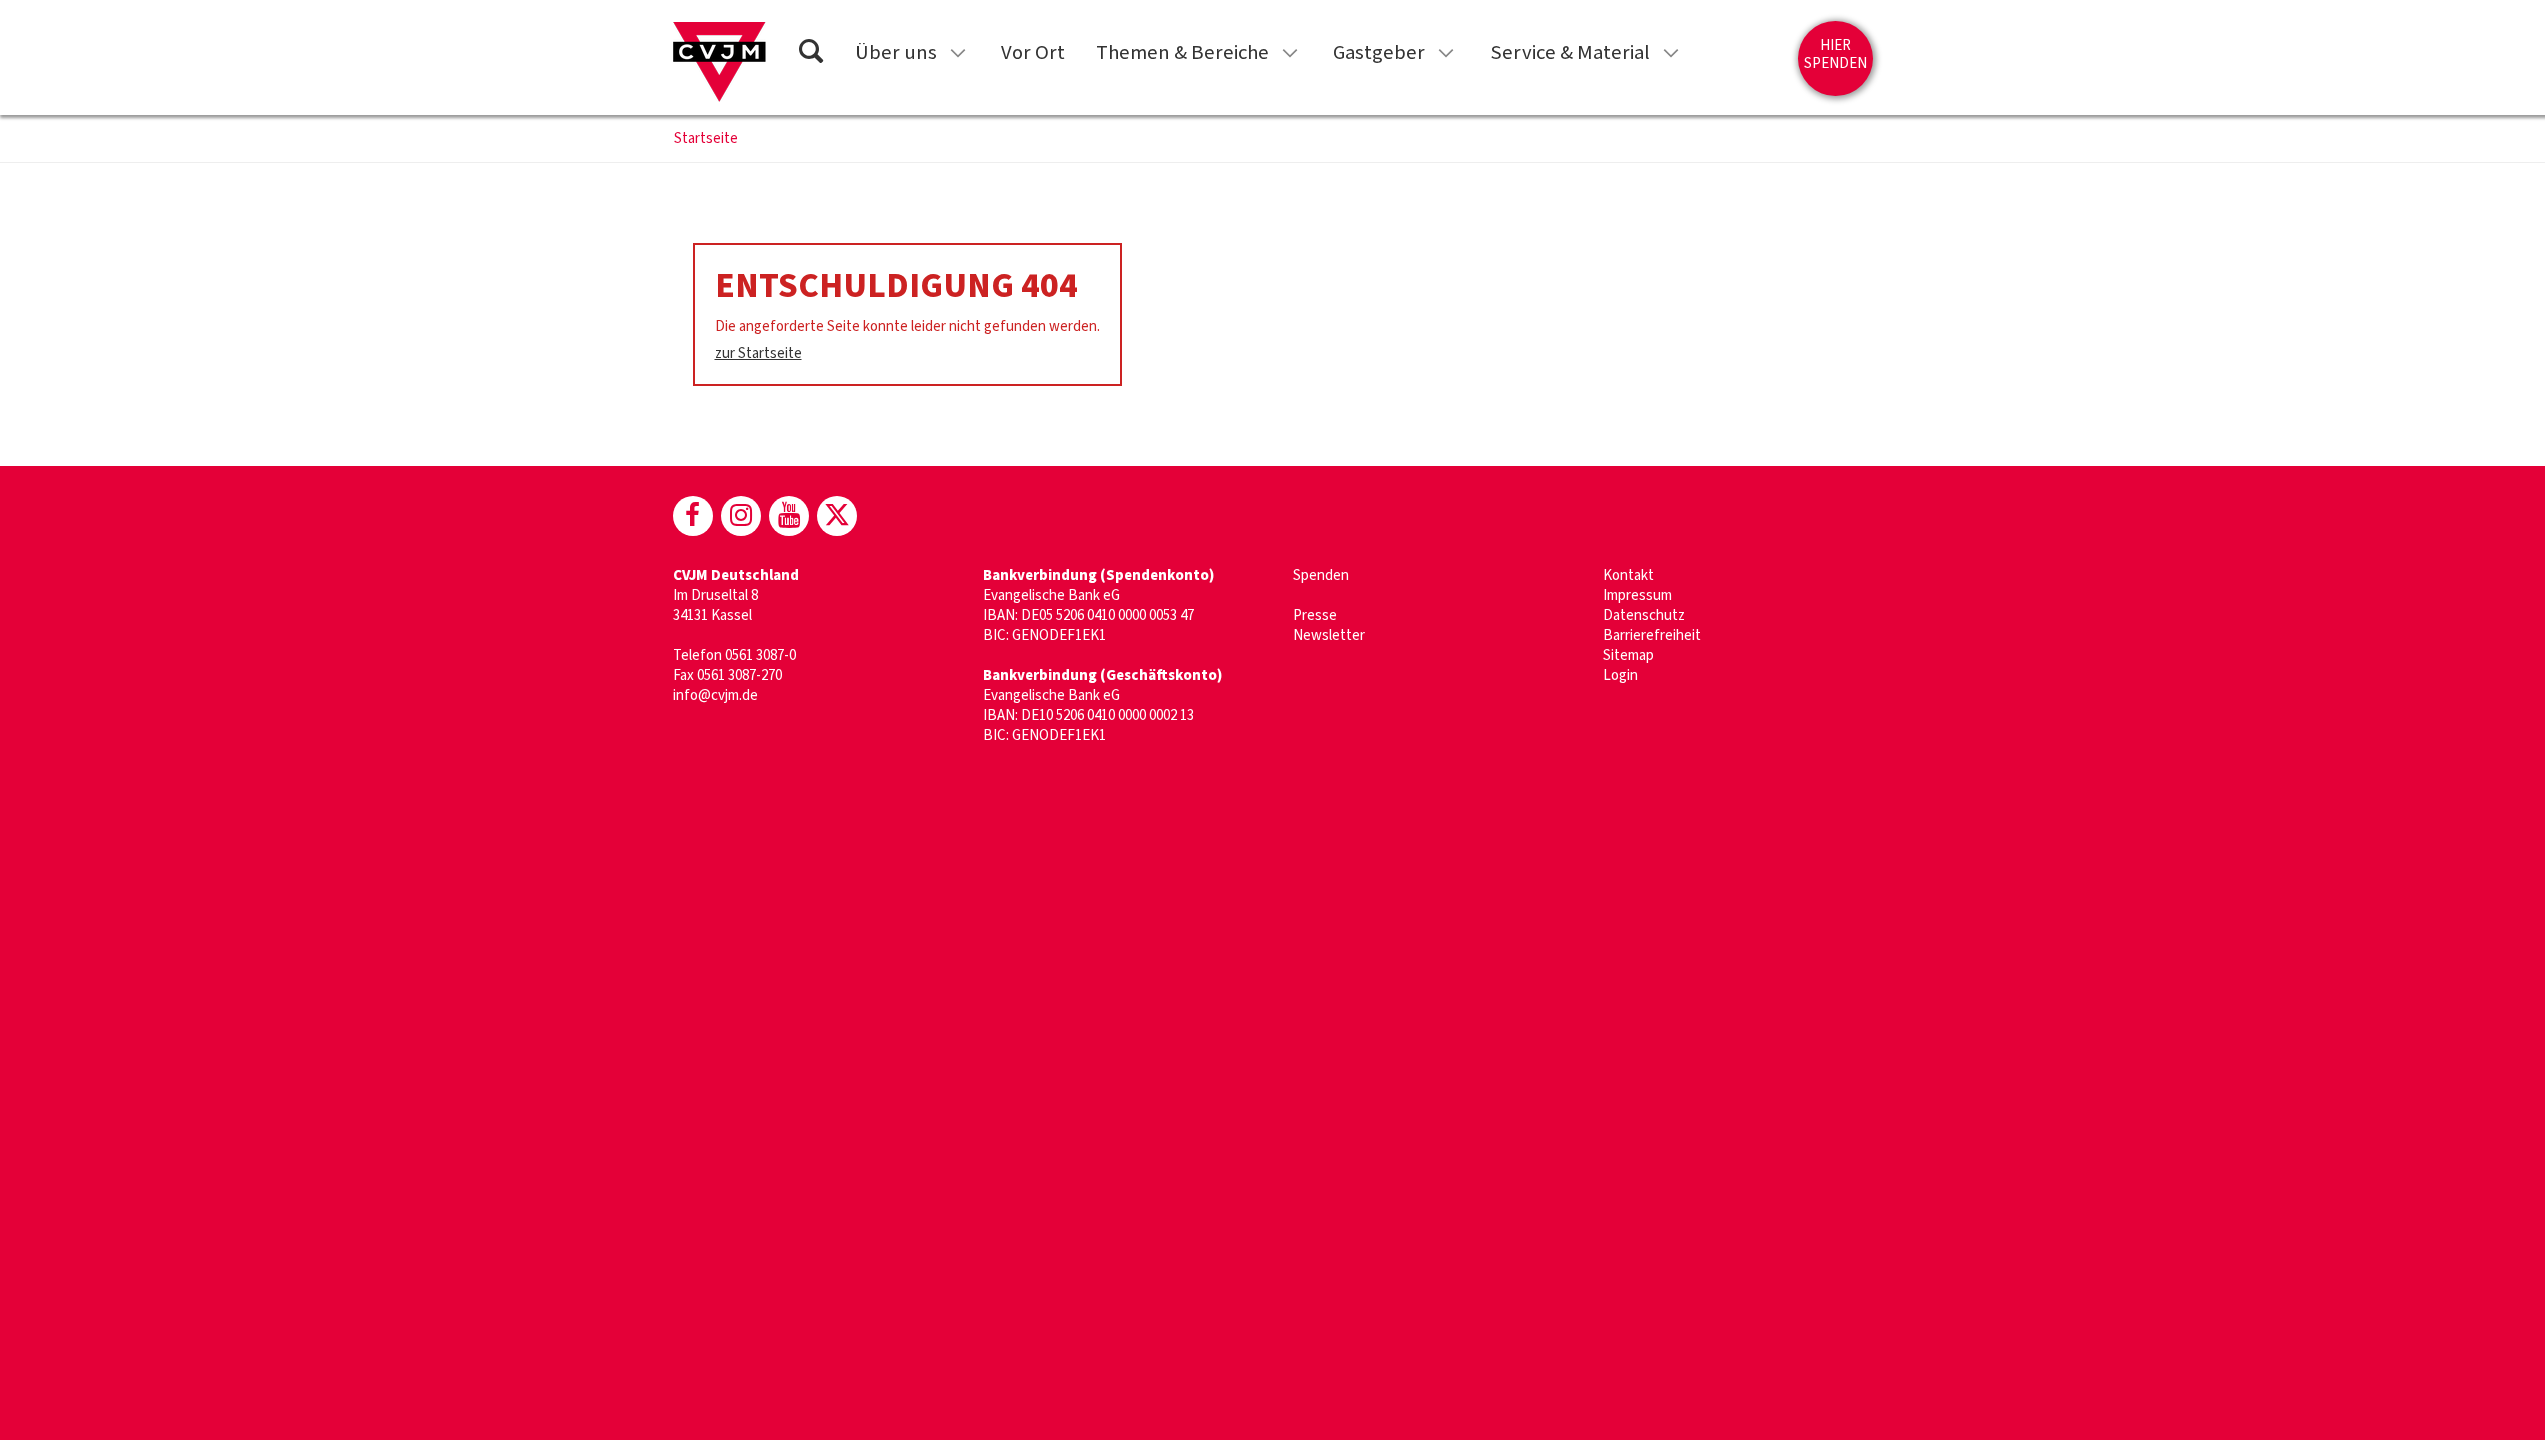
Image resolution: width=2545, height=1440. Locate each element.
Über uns (896, 52)
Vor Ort (1033, 52)
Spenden (1321, 575)
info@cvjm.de (715, 695)
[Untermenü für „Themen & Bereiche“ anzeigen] (1290, 53)
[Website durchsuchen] (811, 54)
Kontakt (1628, 575)
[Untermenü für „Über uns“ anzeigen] (958, 53)
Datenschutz (1644, 615)
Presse (1315, 615)
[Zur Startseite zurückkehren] (719, 62)
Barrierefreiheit (1652, 635)
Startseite (706, 139)
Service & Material (1570, 52)
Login (1620, 675)
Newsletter (1329, 635)
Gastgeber (1379, 52)
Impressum (1637, 595)
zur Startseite (758, 353)
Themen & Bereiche (1182, 52)
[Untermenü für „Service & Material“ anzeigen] (1671, 53)
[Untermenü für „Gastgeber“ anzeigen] (1446, 53)
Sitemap (1628, 655)
